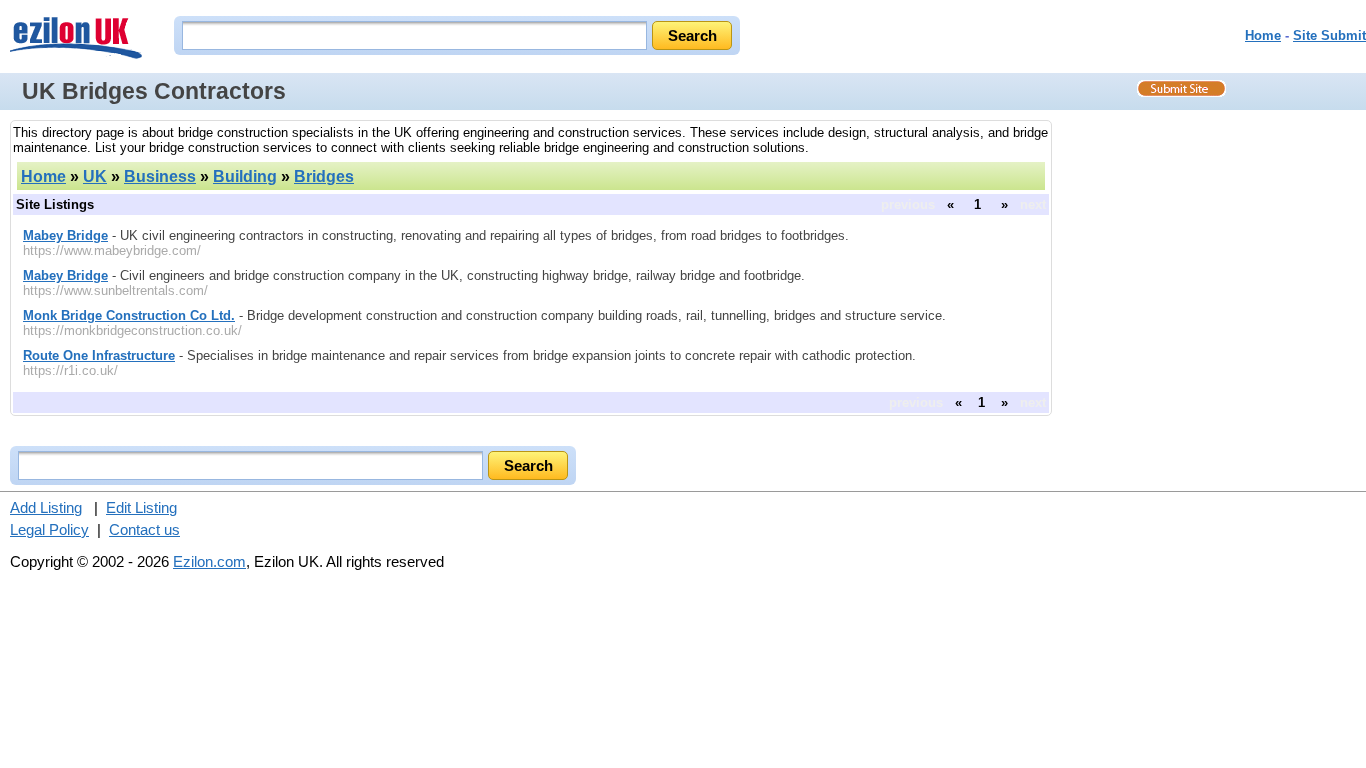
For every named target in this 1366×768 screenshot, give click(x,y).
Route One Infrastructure (99, 355)
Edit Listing (141, 507)
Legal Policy (49, 529)
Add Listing (46, 507)
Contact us (144, 529)
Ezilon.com (209, 561)
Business (160, 176)
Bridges (324, 176)
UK (95, 176)
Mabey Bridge (65, 235)
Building (245, 176)
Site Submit (1329, 35)
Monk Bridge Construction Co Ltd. (129, 315)
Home (1263, 35)
